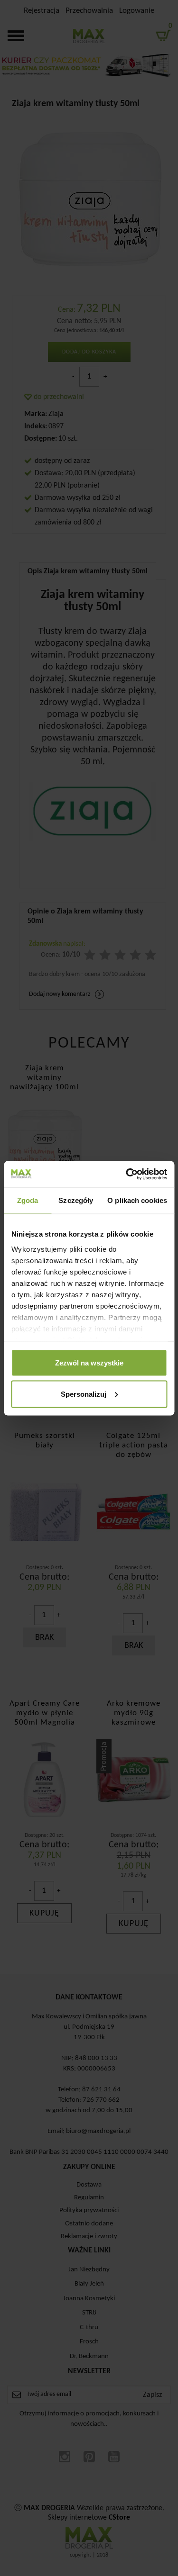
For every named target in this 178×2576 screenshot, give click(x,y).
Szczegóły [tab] (76, 1200)
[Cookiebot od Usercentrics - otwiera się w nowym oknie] (127, 1174)
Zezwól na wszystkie (89, 1363)
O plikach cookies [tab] (137, 1200)
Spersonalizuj (84, 1394)
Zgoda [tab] (28, 1200)
